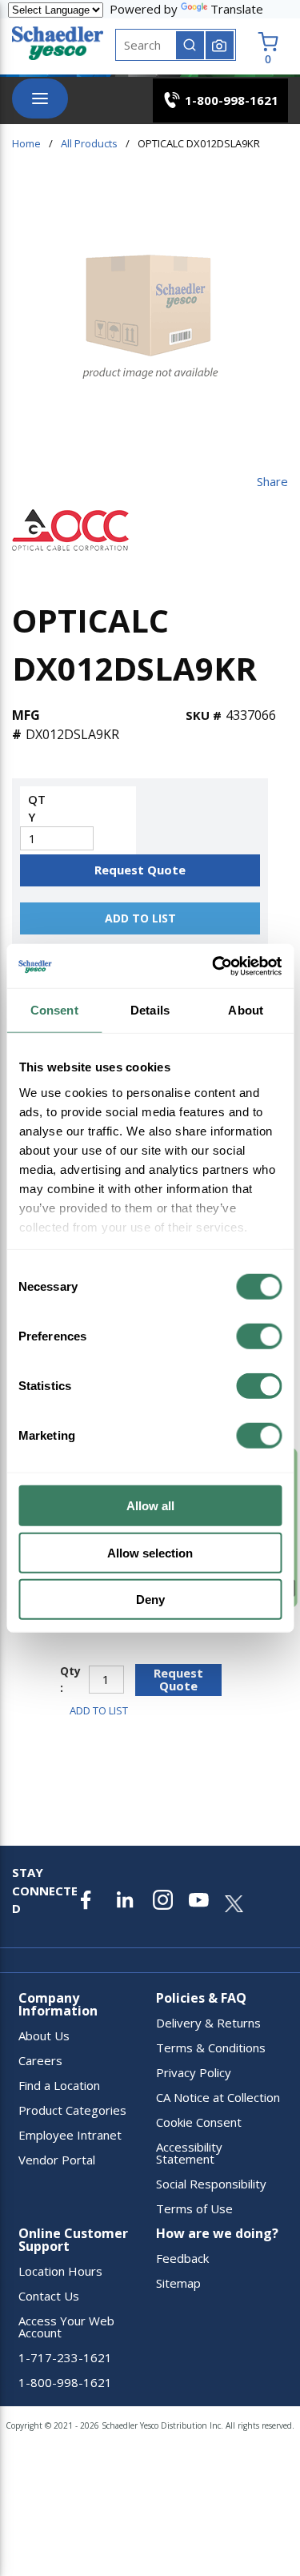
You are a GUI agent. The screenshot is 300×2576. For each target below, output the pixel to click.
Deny (150, 1599)
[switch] (259, 1336)
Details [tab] (150, 1010)
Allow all (150, 1506)
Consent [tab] (54, 1010)
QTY (37, 808)
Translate (237, 9)
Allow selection (150, 1552)
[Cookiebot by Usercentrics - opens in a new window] (214, 966)
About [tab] (246, 1010)
